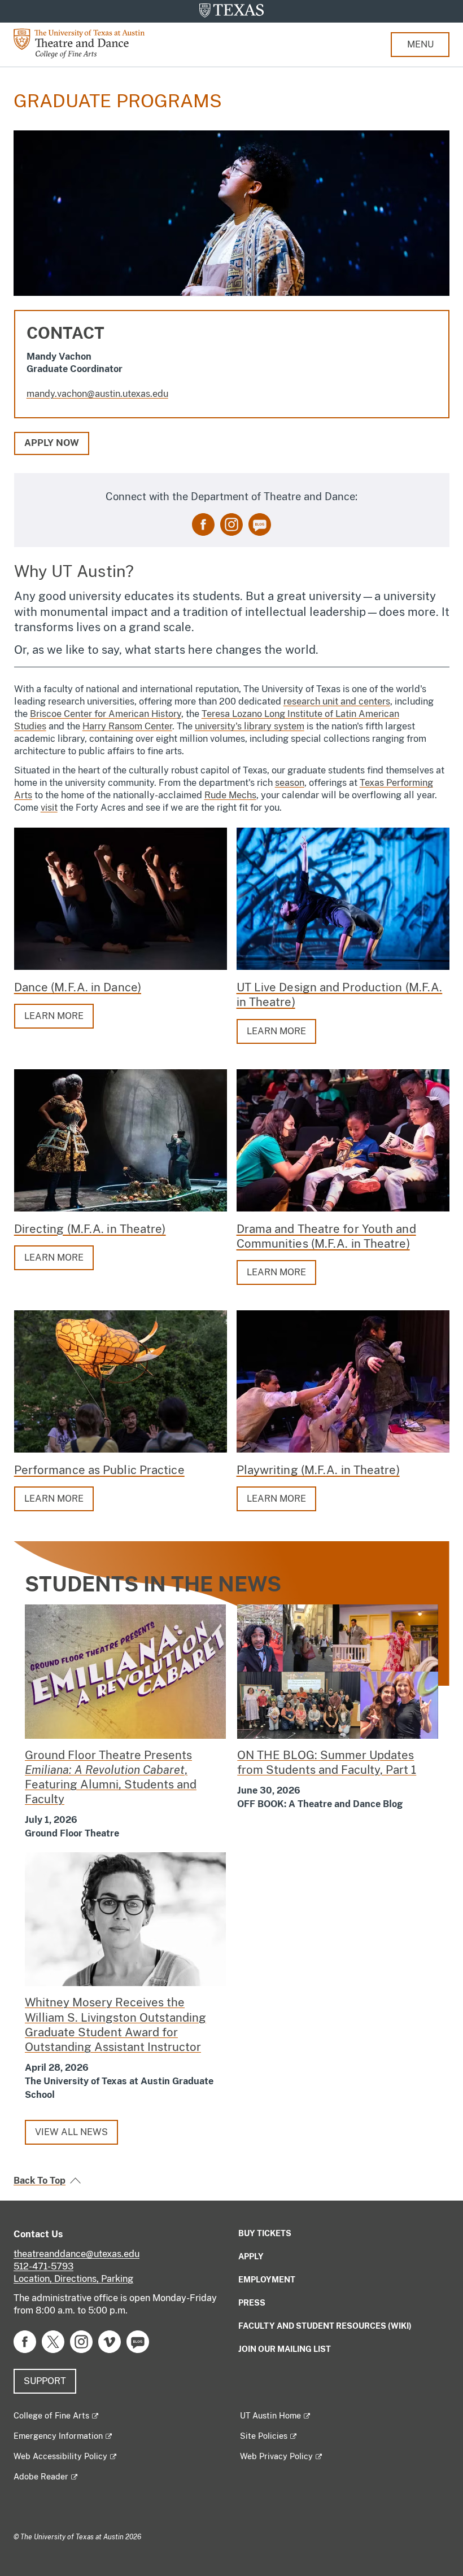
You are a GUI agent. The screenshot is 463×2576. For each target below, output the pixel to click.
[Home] (87, 43)
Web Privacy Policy (276, 2456)
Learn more (276, 1272)
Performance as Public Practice (99, 1470)
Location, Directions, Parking (73, 2279)
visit (49, 808)
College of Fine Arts (51, 2416)
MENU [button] (420, 44)
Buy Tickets (265, 2233)
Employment (267, 2280)
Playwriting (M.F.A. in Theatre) (318, 1470)
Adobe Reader (41, 2477)
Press (252, 2303)
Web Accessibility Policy (60, 2456)
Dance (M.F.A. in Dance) (78, 987)
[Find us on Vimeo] (110, 2341)
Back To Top (40, 2181)
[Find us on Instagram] (231, 524)
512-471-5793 (43, 2266)
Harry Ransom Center (127, 726)
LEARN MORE (54, 1016)
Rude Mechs (230, 795)
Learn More (276, 1031)
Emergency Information (58, 2436)
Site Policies (264, 2436)
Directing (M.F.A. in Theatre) (90, 1229)
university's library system (250, 726)
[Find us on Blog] (260, 524)
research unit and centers (337, 701)
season (290, 783)
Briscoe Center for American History (106, 714)
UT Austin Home (270, 2416)
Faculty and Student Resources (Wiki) (325, 2326)
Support (45, 2381)
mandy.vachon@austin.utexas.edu (97, 394)
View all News (71, 2132)
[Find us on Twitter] (53, 2341)
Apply (251, 2256)
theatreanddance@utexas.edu (77, 2254)
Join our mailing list (285, 2349)
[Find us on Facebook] (203, 524)
